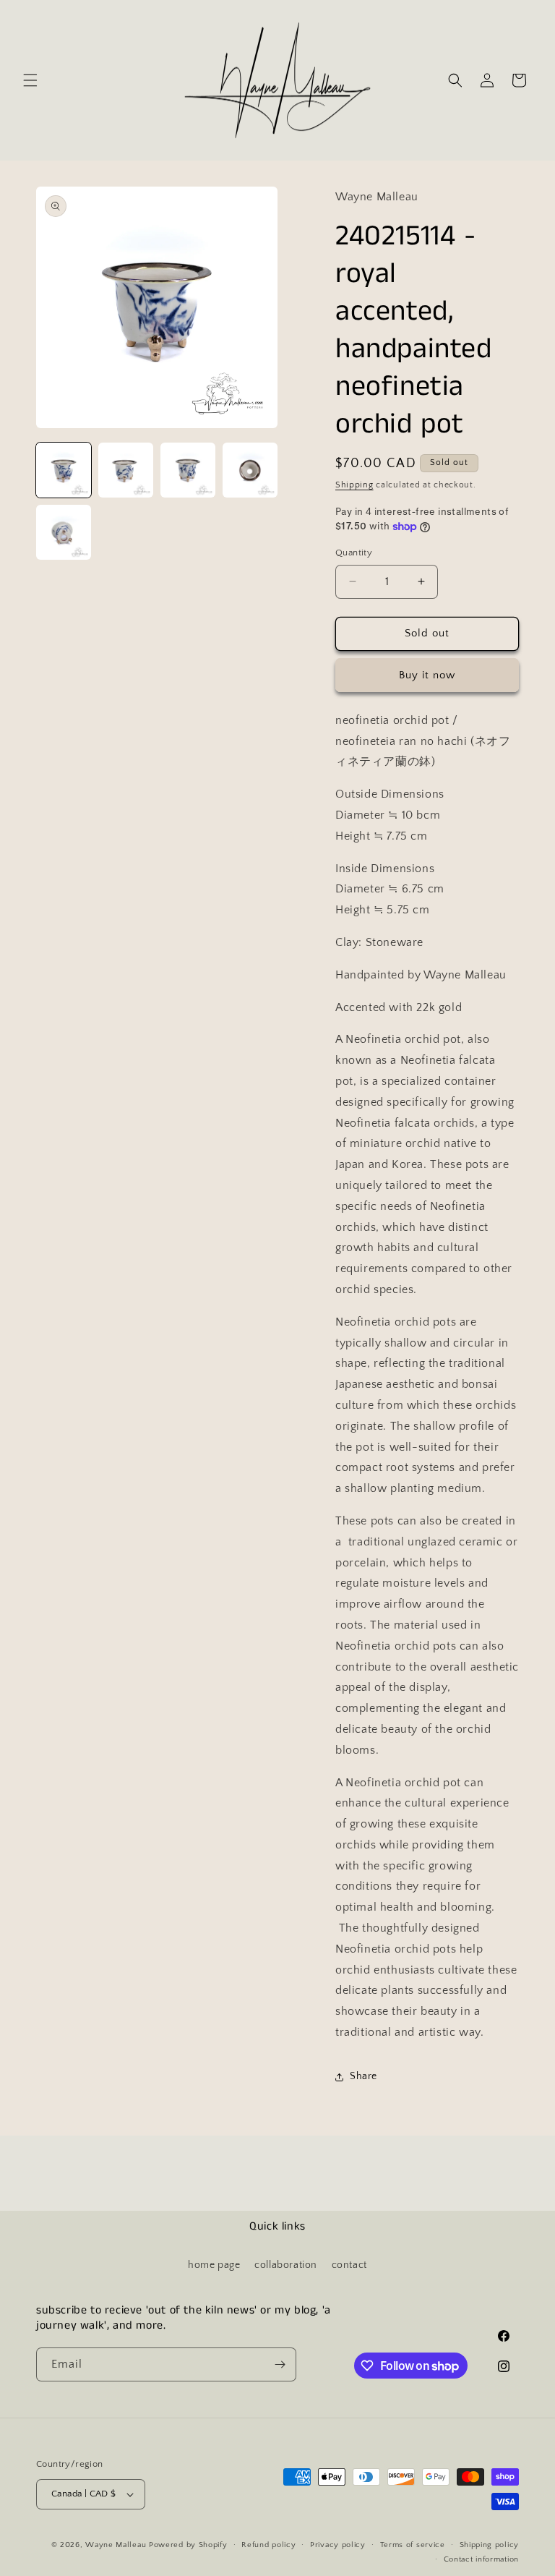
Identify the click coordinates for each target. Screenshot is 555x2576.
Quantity (354, 553)
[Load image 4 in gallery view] (250, 470)
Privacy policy (338, 2545)
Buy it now (427, 675)
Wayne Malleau (116, 2545)
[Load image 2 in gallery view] (126, 470)
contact (349, 2265)
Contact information (481, 2559)
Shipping (354, 485)
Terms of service (413, 2545)
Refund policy (268, 2545)
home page (214, 2265)
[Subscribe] (280, 2364)
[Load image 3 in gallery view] (188, 470)
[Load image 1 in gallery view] (64, 470)
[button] (30, 80)
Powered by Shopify (188, 2545)
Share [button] (363, 2076)
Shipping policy (490, 2545)
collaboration (286, 2265)
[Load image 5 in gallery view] (64, 532)
